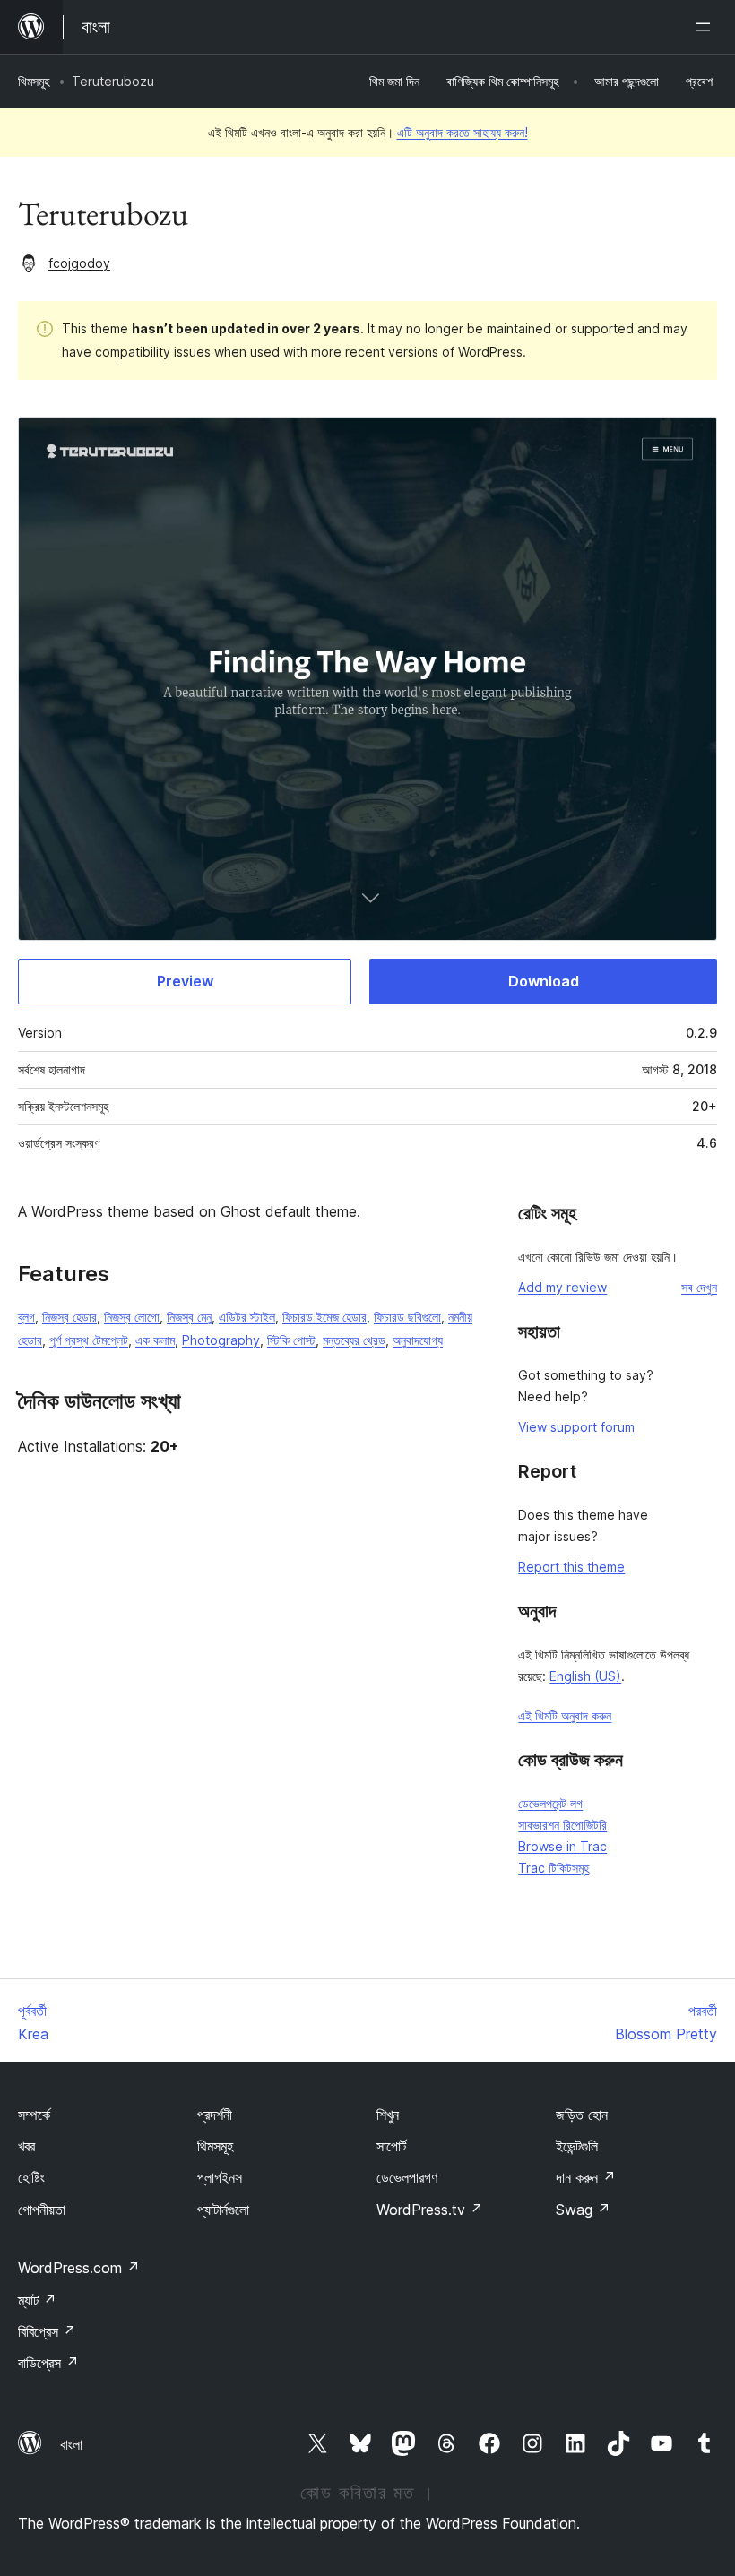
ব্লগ (26, 1317)
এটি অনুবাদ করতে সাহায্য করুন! (463, 132)
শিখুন (388, 2115)
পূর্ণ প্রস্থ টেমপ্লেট (89, 1340)
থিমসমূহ (34, 81)
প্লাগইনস (220, 2177)
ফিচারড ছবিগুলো (407, 1317)
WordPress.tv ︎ (430, 2210)
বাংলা (71, 2444)
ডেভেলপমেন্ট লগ (550, 1803)
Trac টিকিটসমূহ (553, 1868)
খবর (26, 2146)
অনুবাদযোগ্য (418, 1340)
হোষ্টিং (31, 2177)
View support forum (576, 1427)
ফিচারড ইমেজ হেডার (324, 1317)
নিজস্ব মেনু (189, 1317)
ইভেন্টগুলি (577, 2146)
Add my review (562, 1287)
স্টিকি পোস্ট (291, 1340)
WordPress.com (79, 2268)
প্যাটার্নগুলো (223, 2210)
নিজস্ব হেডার (69, 1317)
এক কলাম (155, 1340)
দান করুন (586, 2177)
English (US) (585, 1676)
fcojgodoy (79, 263)
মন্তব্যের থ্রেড (354, 1340)
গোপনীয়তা (42, 2210)
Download (544, 981)
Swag (583, 2210)
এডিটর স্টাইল (247, 1317)
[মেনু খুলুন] (706, 27)
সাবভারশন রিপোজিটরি (562, 1825)
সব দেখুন (699, 1287)
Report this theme (571, 1567)
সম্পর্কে (34, 2115)
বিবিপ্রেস (47, 2331)
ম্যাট (37, 2300)
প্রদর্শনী (215, 2115)
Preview (185, 981)
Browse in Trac (562, 1846)
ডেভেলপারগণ (407, 2177)
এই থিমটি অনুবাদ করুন (565, 1715)
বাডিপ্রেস (48, 2363)
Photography (221, 1340)
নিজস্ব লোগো (132, 1317)
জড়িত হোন (582, 2115)
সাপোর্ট (391, 2146)
